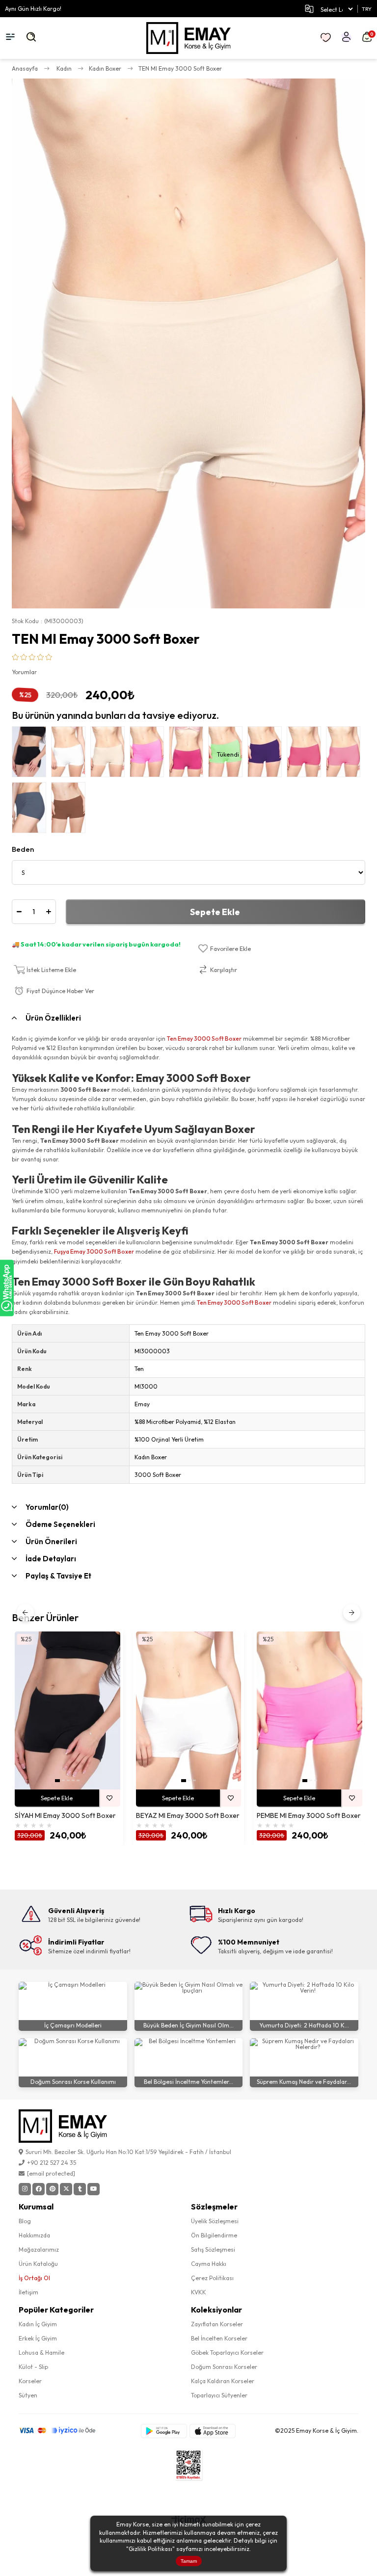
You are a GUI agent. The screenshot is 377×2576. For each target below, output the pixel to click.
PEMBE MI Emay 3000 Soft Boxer (309, 1816)
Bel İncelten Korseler (219, 2338)
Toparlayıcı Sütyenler (219, 2395)
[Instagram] (25, 2189)
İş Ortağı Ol (34, 2278)
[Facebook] (39, 2189)
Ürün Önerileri (51, 1541)
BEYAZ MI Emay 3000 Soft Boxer (188, 1816)
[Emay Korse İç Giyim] (189, 38)
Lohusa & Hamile (41, 2353)
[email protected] (51, 2173)
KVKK (199, 2292)
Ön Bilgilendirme (214, 2235)
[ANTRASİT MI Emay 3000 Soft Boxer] (31, 810)
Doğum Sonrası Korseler (224, 2367)
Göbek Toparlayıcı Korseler (227, 2353)
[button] (57, 1781)
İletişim (28, 2292)
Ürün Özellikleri (53, 1018)
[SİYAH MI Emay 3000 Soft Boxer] (31, 754)
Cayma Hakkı (209, 2264)
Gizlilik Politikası (150, 2549)
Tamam (189, 2561)
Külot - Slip (33, 2367)
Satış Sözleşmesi (213, 2249)
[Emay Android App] (164, 2431)
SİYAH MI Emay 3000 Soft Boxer (65, 1816)
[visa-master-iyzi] (64, 2431)
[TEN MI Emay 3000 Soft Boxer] (110, 754)
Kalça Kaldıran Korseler (223, 2381)
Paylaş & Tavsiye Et (58, 1576)
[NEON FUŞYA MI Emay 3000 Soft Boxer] (346, 754)
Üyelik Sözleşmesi (215, 2221)
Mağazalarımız (39, 2249)
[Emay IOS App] (213, 2431)
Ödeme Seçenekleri (60, 1524)
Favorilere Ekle (110, 1798)
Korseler (30, 2381)
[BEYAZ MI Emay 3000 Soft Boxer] (71, 754)
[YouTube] (94, 2189)
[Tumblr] (80, 2189)
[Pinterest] (52, 2189)
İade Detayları (51, 1559)
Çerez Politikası (212, 2278)
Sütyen (28, 2395)
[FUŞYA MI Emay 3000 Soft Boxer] (306, 754)
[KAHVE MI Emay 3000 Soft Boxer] (71, 810)
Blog (25, 2221)
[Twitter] (66, 2189)
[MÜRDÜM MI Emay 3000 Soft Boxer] (188, 754)
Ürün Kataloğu (38, 2264)
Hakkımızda (34, 2235)
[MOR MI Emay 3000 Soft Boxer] (267, 754)
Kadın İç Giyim (38, 2324)
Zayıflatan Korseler (217, 2324)
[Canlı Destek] (7, 1288)
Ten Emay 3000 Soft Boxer (204, 1038)
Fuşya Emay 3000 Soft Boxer (94, 1251)
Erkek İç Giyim (38, 2338)
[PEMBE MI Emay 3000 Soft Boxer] (149, 754)
